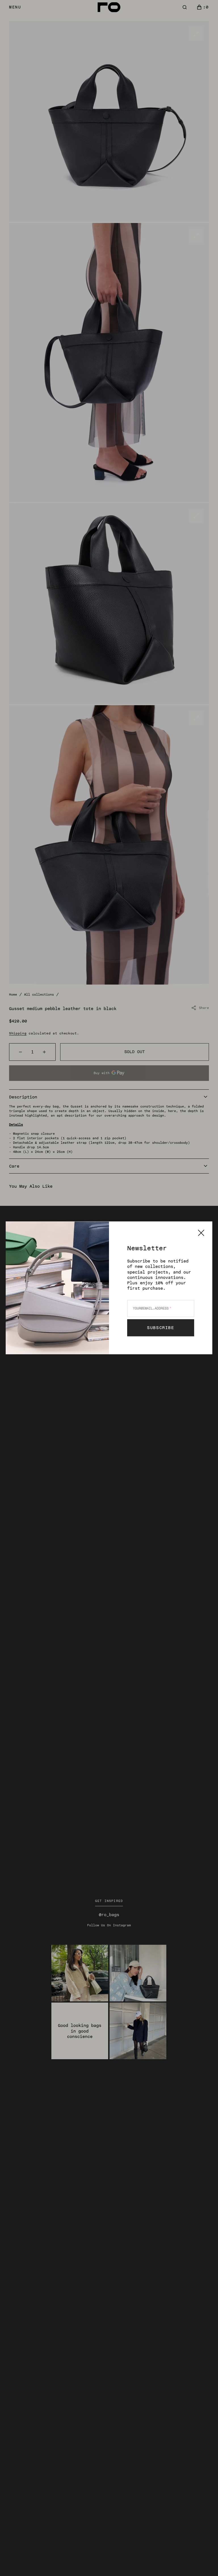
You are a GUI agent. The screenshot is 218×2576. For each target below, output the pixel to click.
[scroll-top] (205, 2563)
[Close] (201, 1233)
